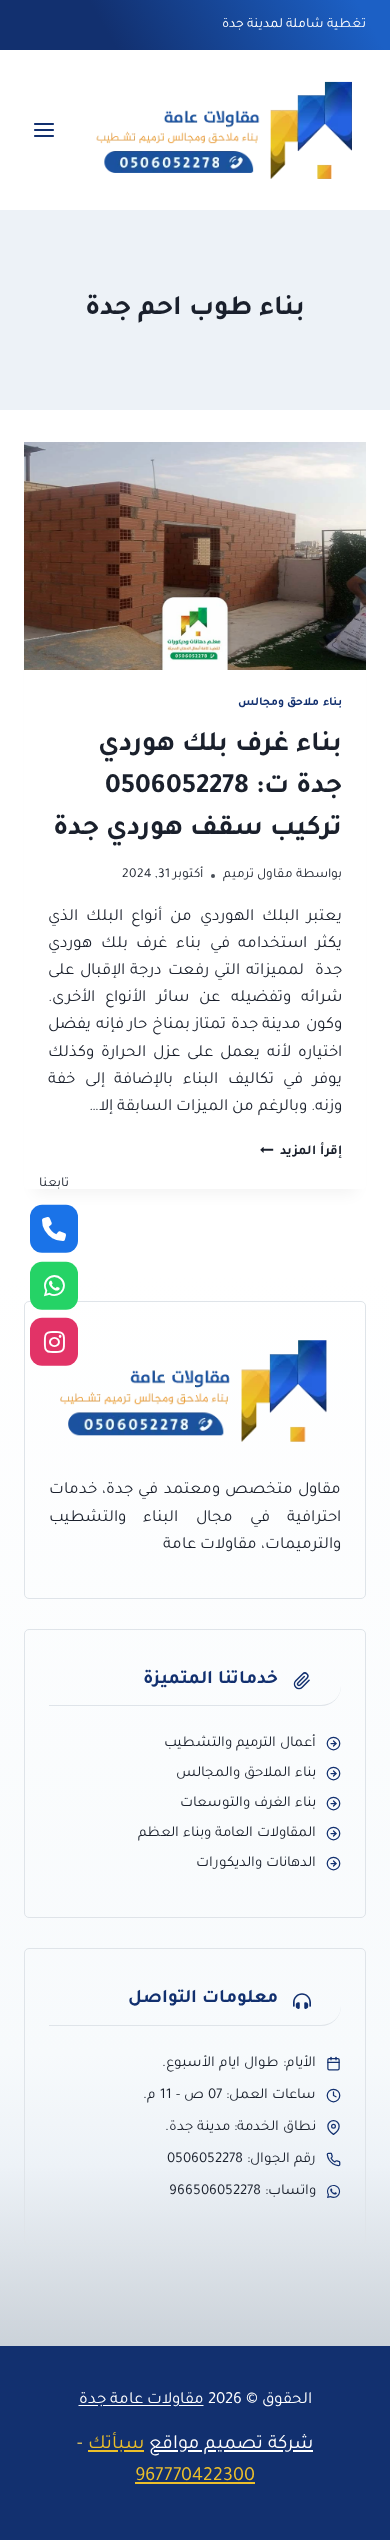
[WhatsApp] (54, 1286)
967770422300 (195, 2477)
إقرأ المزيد (301, 1152)
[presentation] (195, 556)
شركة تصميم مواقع (231, 2445)
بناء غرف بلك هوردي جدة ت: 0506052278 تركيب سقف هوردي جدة (197, 788)
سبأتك (116, 2445)
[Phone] (54, 1229)
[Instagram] (54, 1342)
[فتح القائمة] (44, 130)
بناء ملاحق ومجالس (290, 703)
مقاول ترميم (258, 875)
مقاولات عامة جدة (141, 2400)
